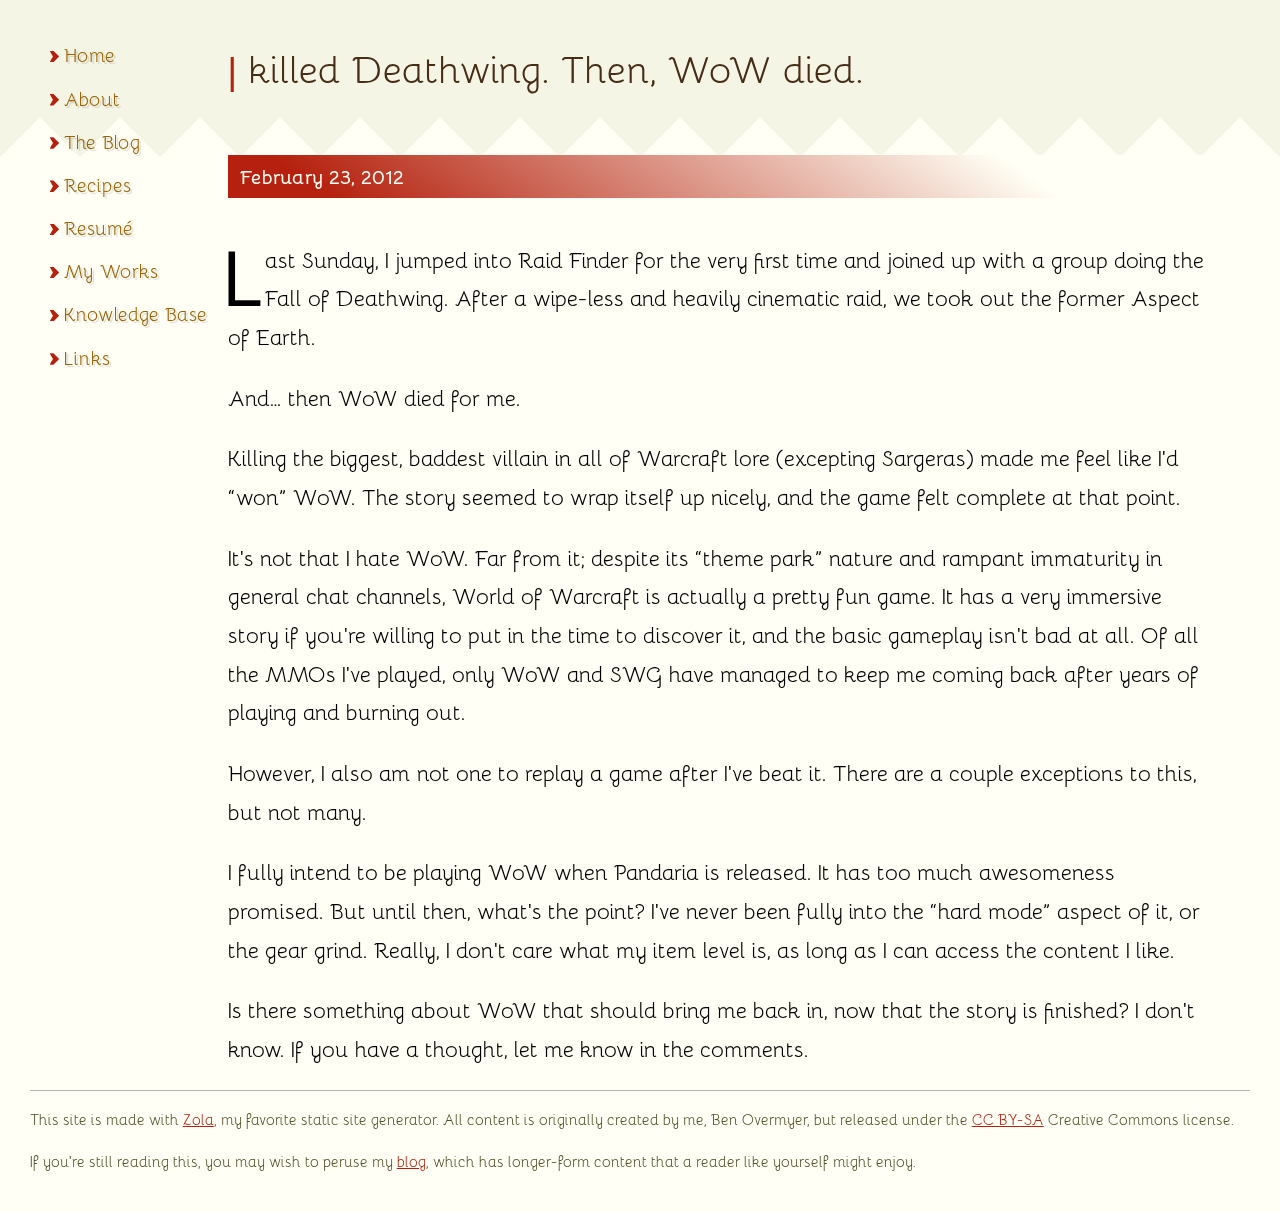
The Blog (102, 141)
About (92, 98)
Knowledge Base (135, 313)
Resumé (98, 227)
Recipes (97, 184)
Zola (198, 1119)
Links (87, 357)
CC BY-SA (1008, 1119)
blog (411, 1161)
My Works (111, 270)
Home (89, 54)
